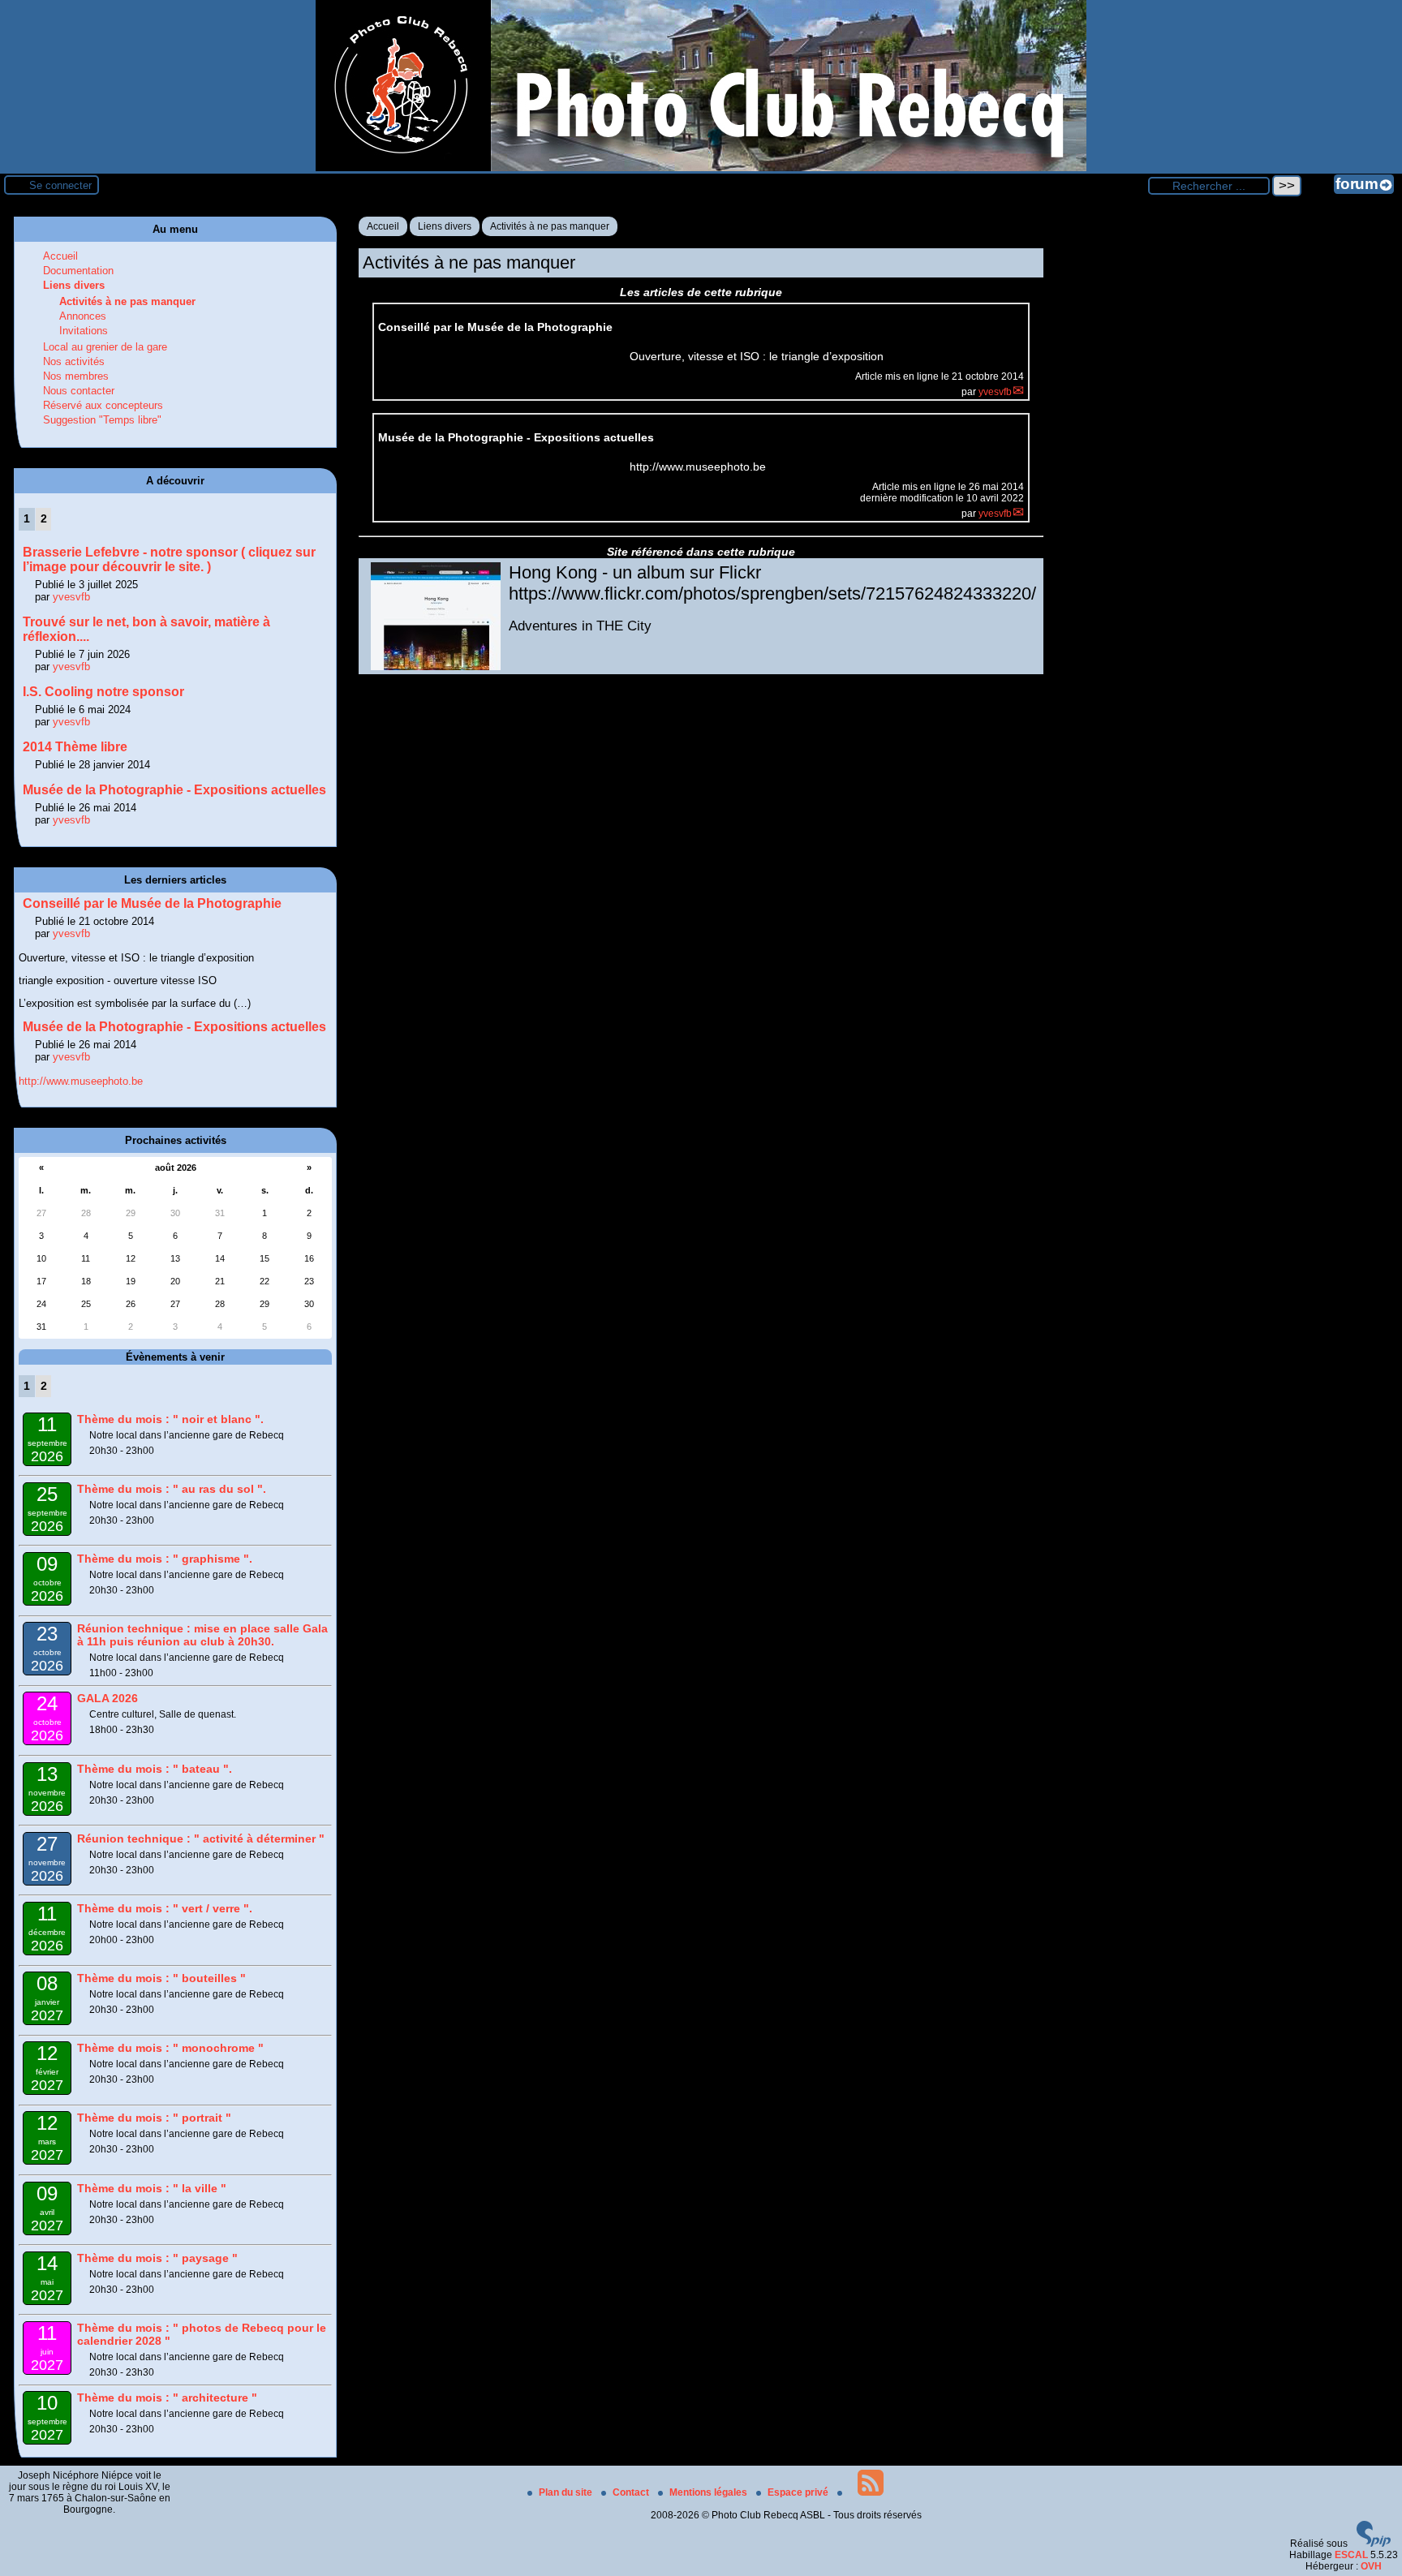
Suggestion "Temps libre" (102, 420)
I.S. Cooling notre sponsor (103, 692)
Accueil (383, 226)
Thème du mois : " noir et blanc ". (170, 1419)
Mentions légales (710, 2492)
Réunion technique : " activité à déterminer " (201, 1838)
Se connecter (60, 185)
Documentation (78, 271)
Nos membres (76, 376)
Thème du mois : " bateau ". (155, 1769)
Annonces (83, 316)
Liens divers (445, 226)
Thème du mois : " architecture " (167, 2398)
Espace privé (799, 2492)
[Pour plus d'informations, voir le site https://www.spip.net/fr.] (1374, 2544)
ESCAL (1351, 2555)
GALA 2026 (108, 1698)
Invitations (84, 331)
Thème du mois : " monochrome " (170, 2048)
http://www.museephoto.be (81, 1081)
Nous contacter (79, 391)
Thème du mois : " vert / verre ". (165, 1908)
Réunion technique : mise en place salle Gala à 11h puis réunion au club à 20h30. (202, 1635)
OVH (1371, 2566)
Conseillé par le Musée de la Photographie (152, 903)
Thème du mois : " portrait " (154, 2118)
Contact (632, 2492)
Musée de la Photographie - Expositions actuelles (174, 790)
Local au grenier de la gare (105, 347)
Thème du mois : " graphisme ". (165, 1559)
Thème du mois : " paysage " (157, 2258)
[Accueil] (701, 168)
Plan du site (567, 2492)
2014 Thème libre (75, 747)
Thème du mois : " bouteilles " (161, 1978)
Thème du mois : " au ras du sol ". (172, 1489)
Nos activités (74, 361)
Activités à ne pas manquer (550, 226)
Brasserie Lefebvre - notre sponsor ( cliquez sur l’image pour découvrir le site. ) (169, 559)
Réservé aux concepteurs (103, 405)
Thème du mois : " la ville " (152, 2188)
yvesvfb (995, 392)
